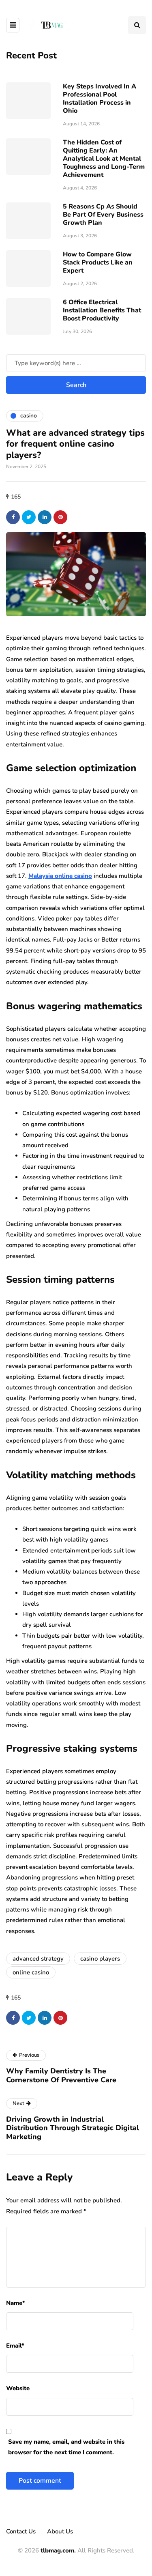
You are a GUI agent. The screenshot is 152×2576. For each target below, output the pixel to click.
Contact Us (21, 2531)
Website (18, 2388)
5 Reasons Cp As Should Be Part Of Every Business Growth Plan (103, 215)
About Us (60, 2531)
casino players (100, 1959)
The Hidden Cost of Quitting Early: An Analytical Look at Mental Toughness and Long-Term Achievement (104, 159)
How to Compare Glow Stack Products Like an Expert (98, 262)
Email (15, 2346)
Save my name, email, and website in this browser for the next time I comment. (66, 2447)
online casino (31, 1972)
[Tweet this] (29, 517)
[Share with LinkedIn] (45, 517)
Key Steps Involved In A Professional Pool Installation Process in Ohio (100, 99)
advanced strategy (38, 1959)
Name (16, 2303)
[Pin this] (60, 517)
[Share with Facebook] (13, 517)
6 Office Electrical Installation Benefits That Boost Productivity (102, 310)
